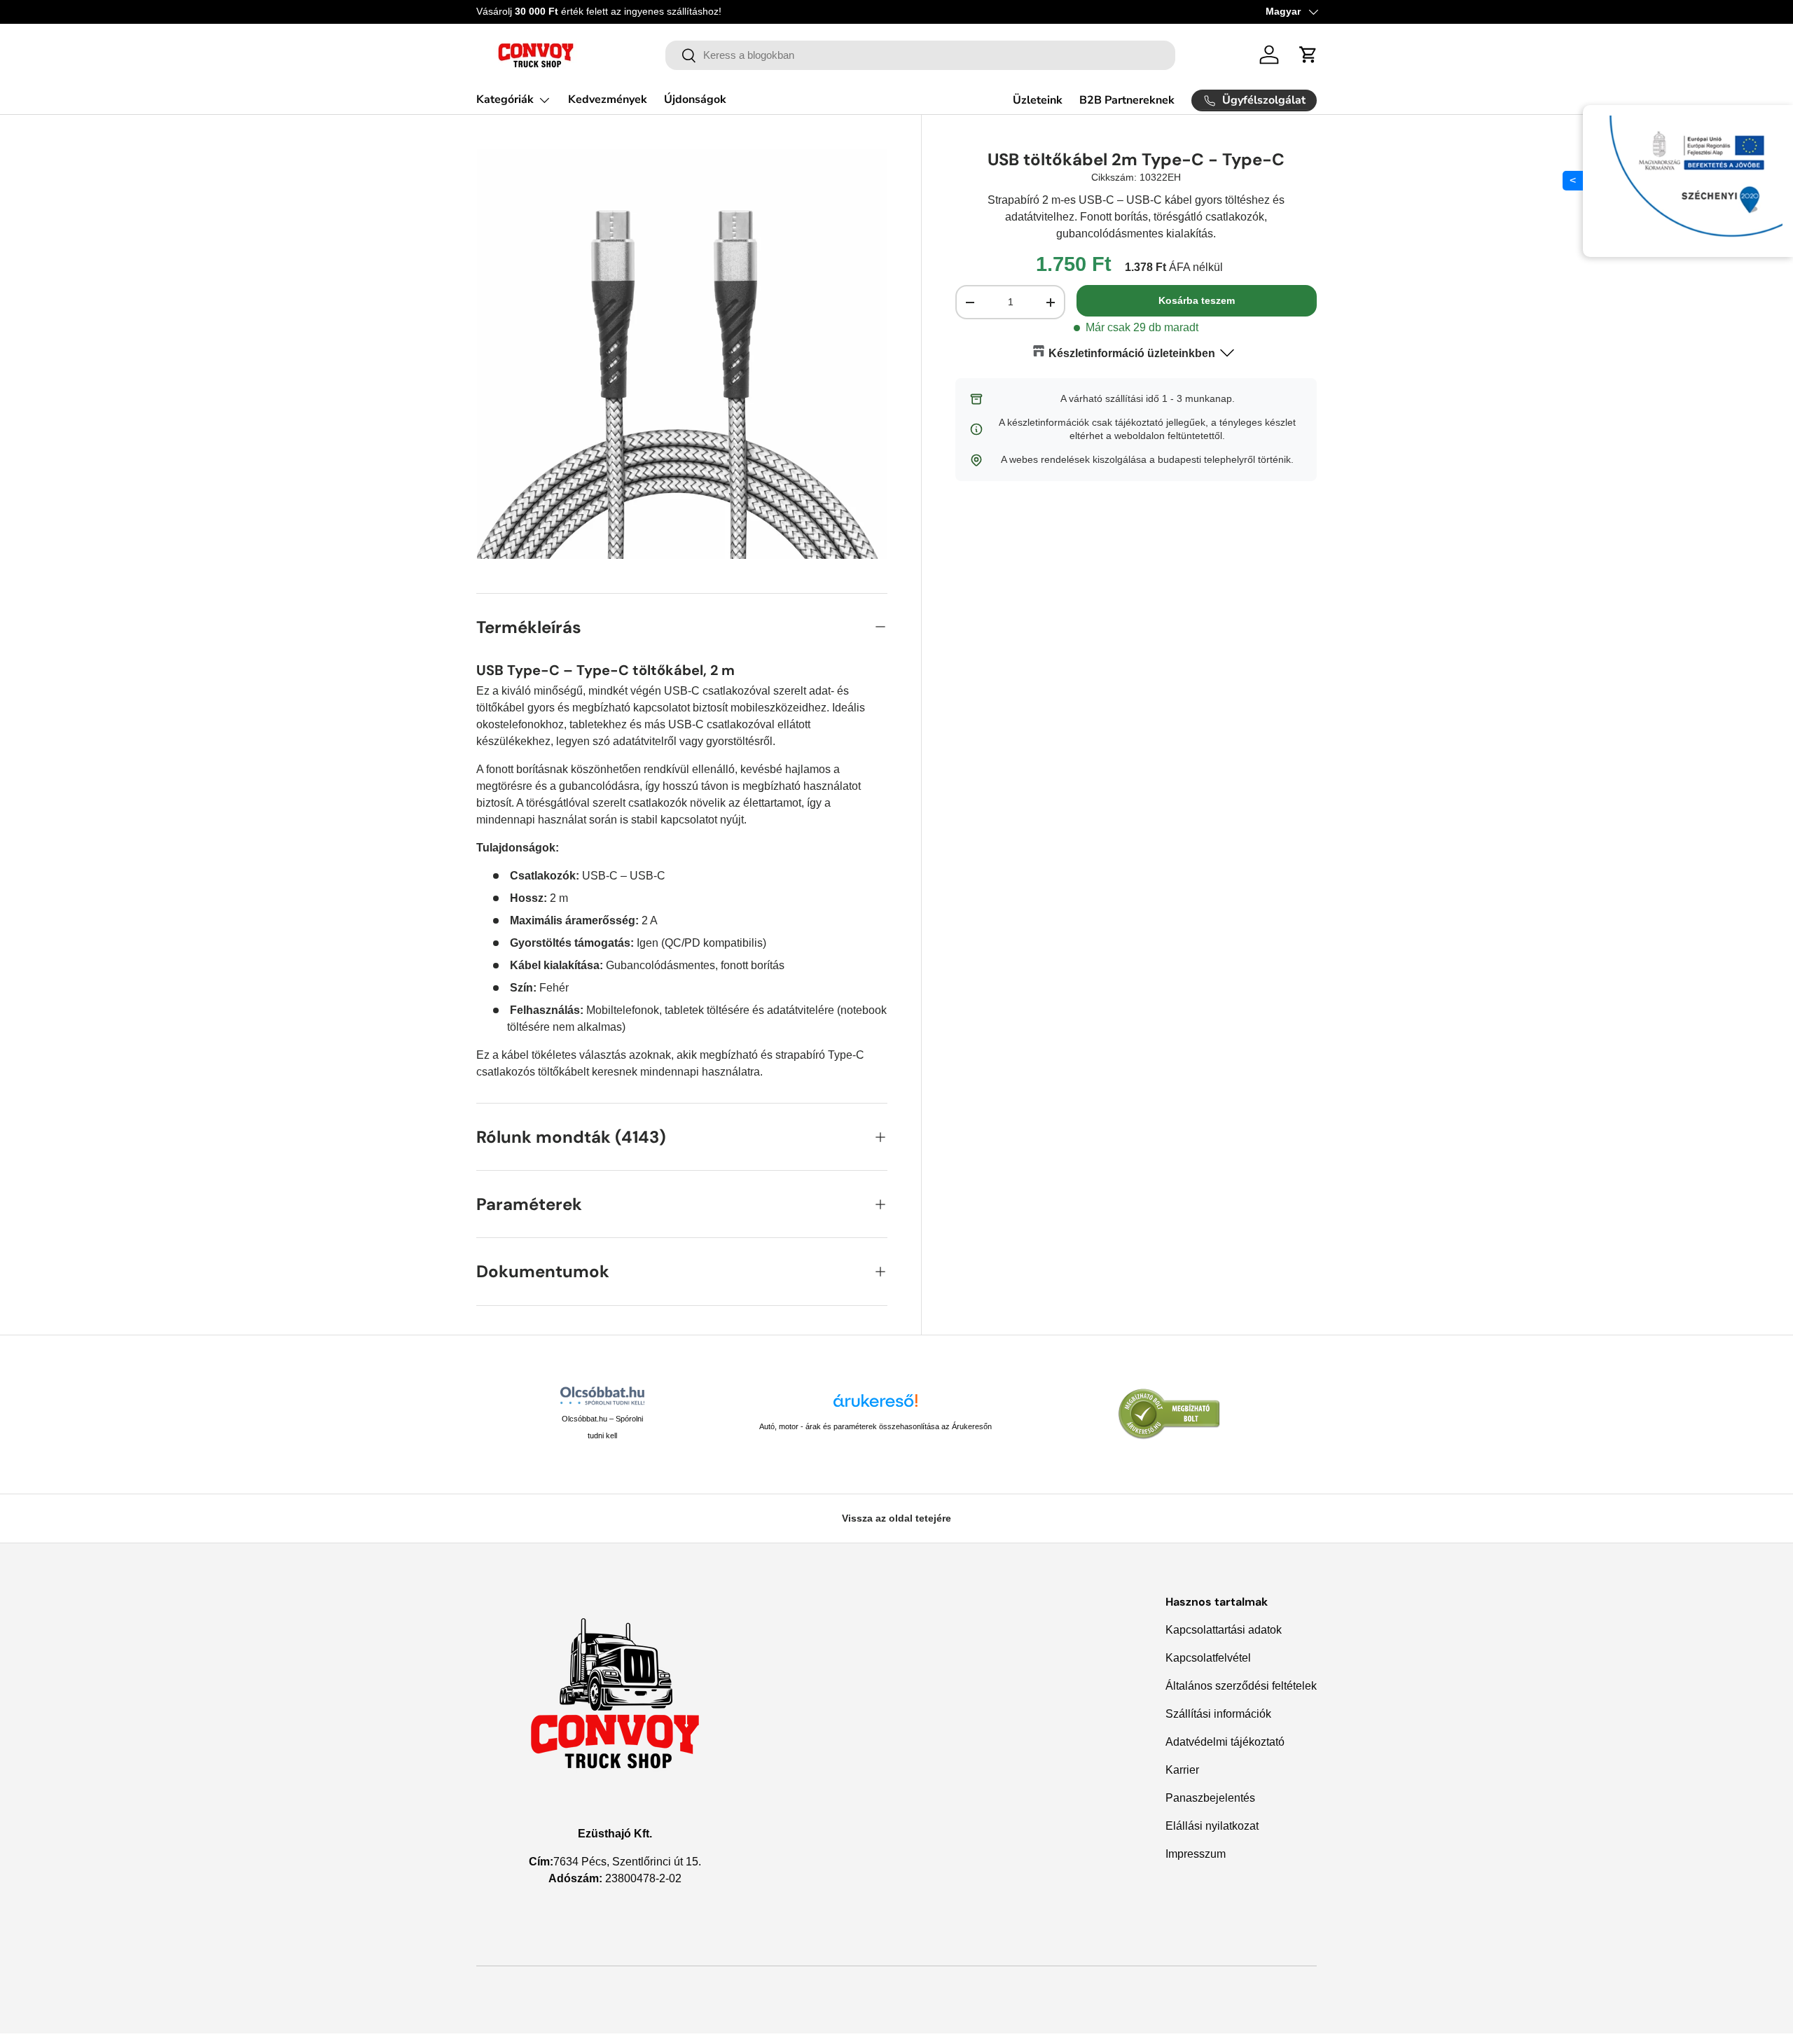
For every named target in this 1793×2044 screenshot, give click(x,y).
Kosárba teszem (1197, 300)
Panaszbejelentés (1210, 1798)
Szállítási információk (1218, 1714)
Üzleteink (1038, 100)
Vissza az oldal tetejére (896, 1518)
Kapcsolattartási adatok (1224, 1630)
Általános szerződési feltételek (1241, 1686)
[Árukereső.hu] (875, 1406)
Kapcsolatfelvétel (1208, 1658)
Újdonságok (695, 99)
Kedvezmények (608, 99)
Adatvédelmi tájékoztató (1225, 1742)
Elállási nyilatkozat (1212, 1826)
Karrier (1182, 1770)
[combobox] (921, 55)
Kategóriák (505, 99)
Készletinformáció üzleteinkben (1132, 353)
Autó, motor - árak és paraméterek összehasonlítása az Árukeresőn (875, 1426)
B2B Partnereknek (1127, 100)
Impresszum (1196, 1854)
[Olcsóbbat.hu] (602, 1396)
